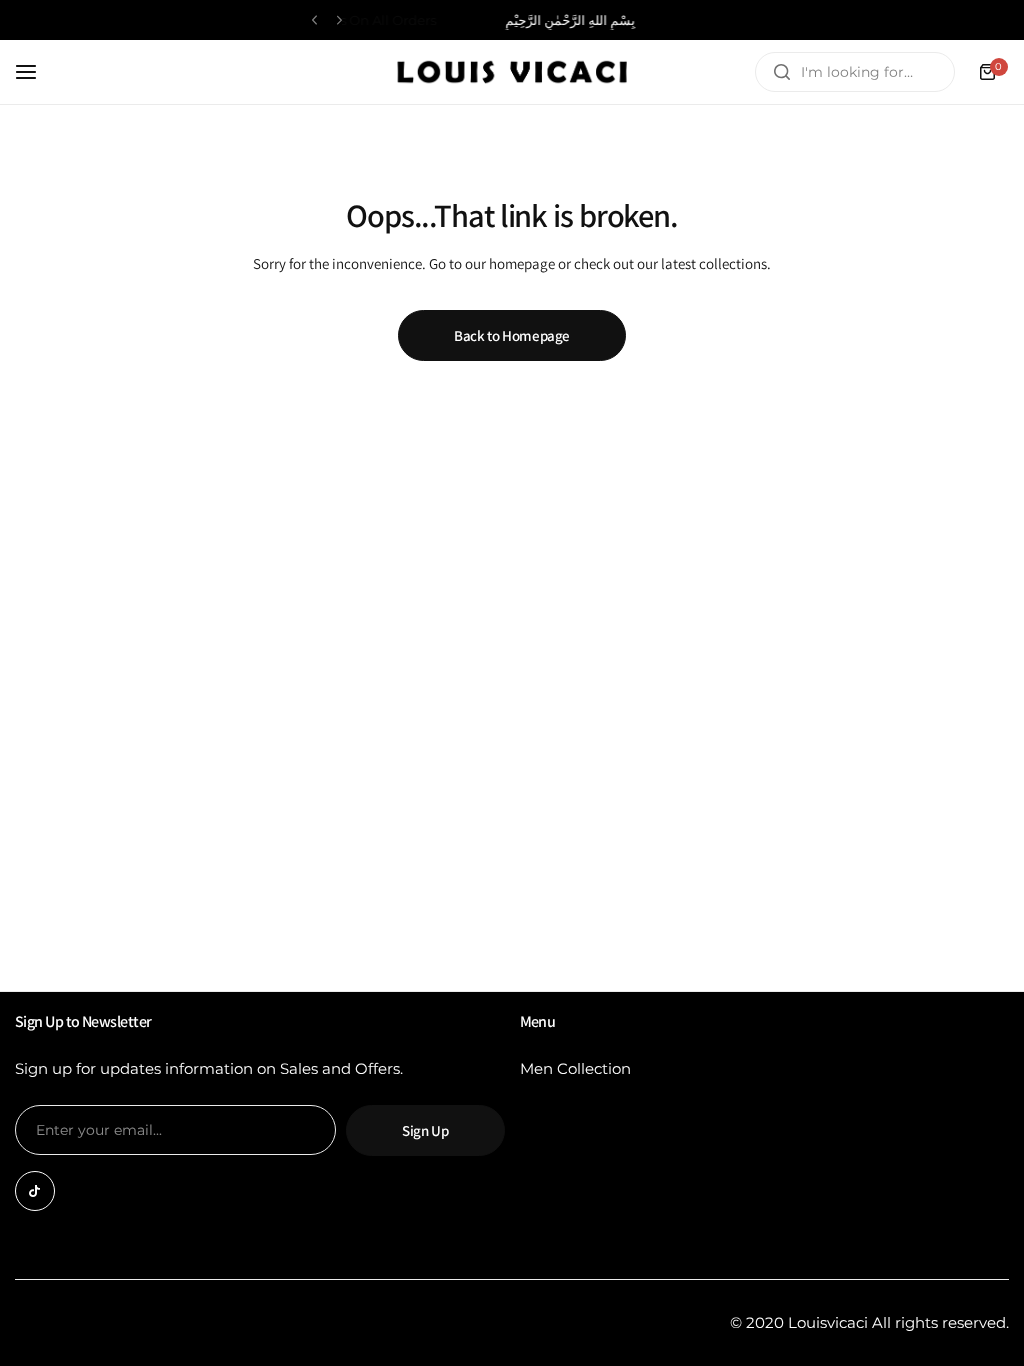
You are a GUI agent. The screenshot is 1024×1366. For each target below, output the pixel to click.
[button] (314, 20)
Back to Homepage (512, 335)
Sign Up (425, 1130)
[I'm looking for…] (782, 72)
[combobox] (855, 72)
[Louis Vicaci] (512, 72)
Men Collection (575, 1068)
